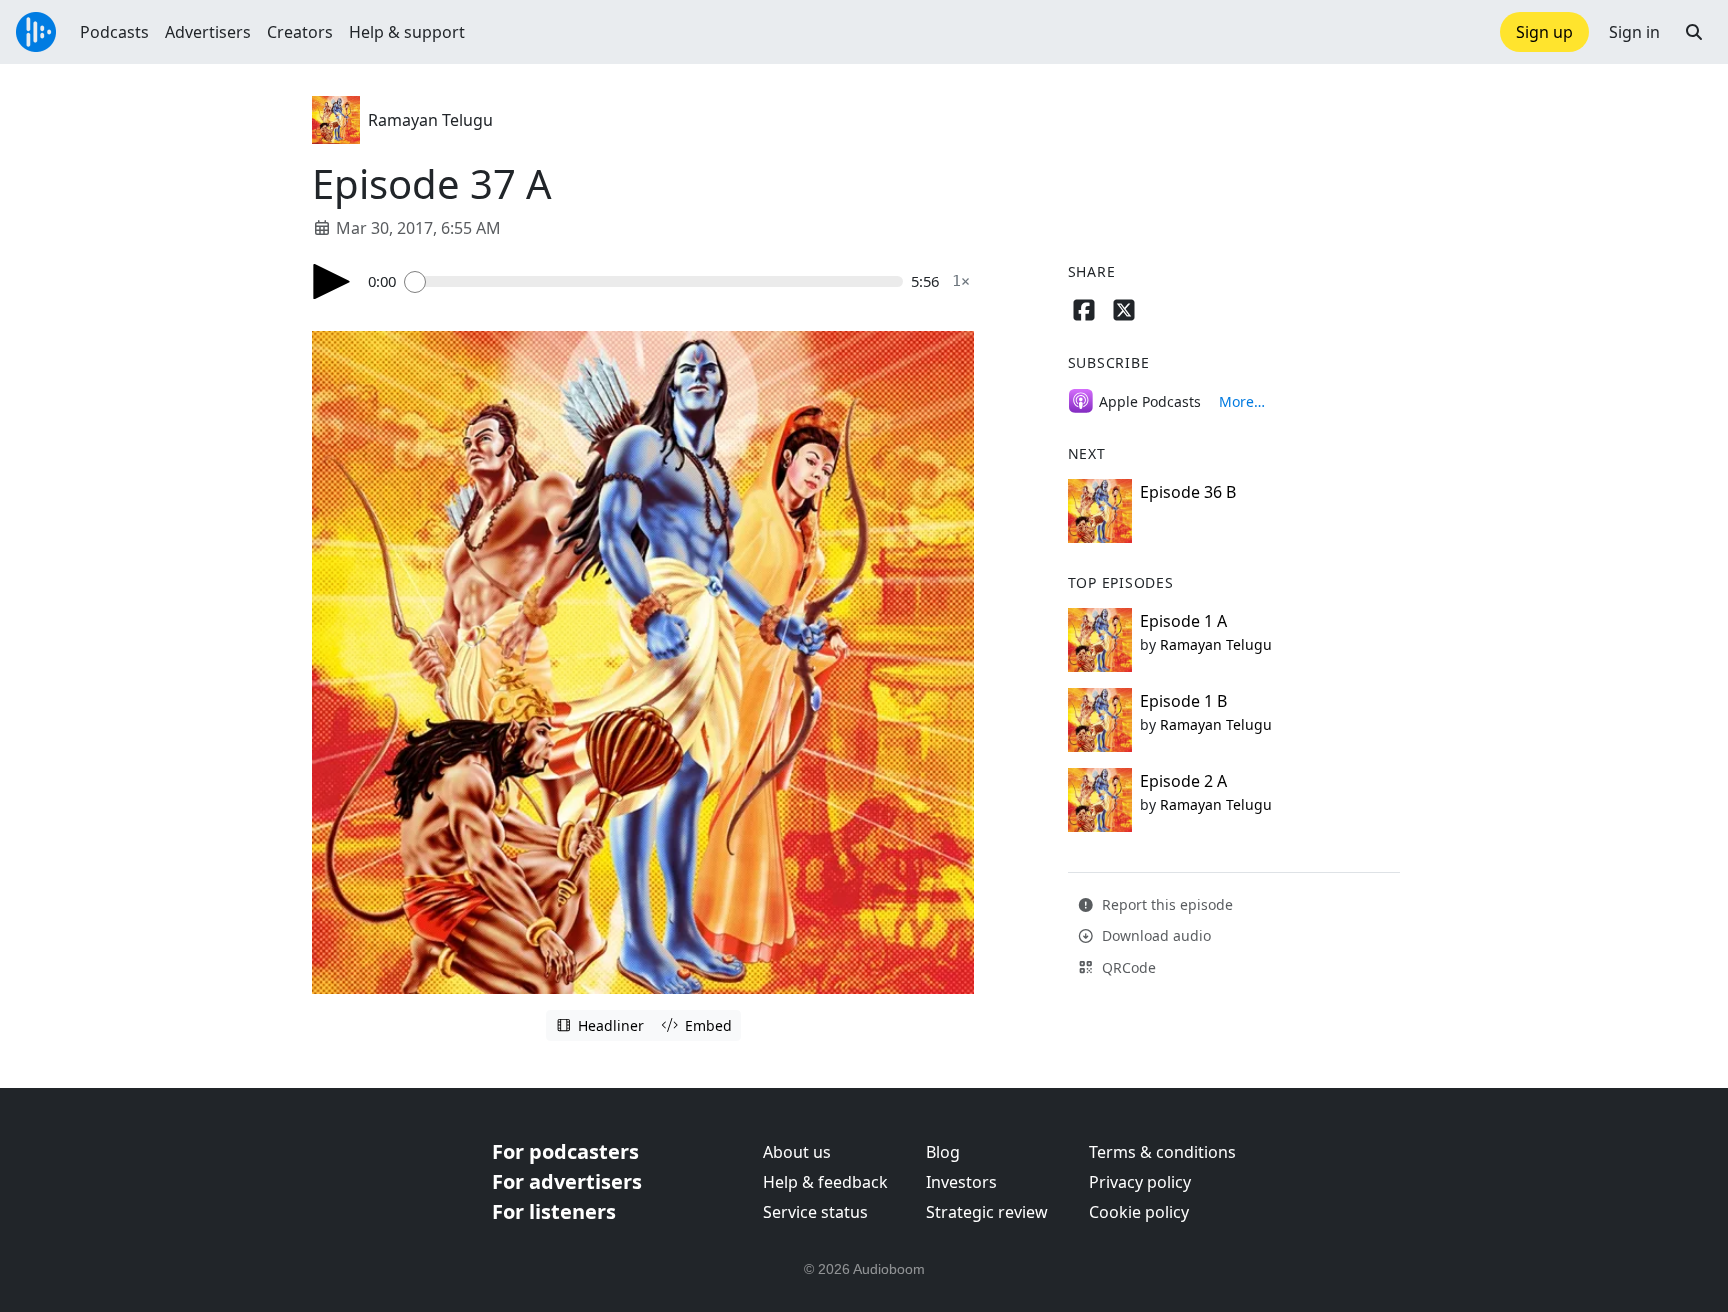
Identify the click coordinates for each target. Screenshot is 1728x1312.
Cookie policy (1139, 1212)
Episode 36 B (1188, 492)
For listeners (554, 1211)
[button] (1694, 32)
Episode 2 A (1183, 781)
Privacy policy (1140, 1182)
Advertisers (208, 32)
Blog (943, 1152)
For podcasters (565, 1151)
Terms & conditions (1162, 1152)
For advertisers (567, 1181)
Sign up (1544, 32)
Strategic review (987, 1212)
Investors (961, 1182)
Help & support (407, 32)
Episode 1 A (1183, 621)
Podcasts (114, 32)
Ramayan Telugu (430, 120)
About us (797, 1152)
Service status (815, 1212)
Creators (300, 32)
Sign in (1634, 32)
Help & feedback (825, 1182)
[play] (332, 281)
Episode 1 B (1183, 701)
